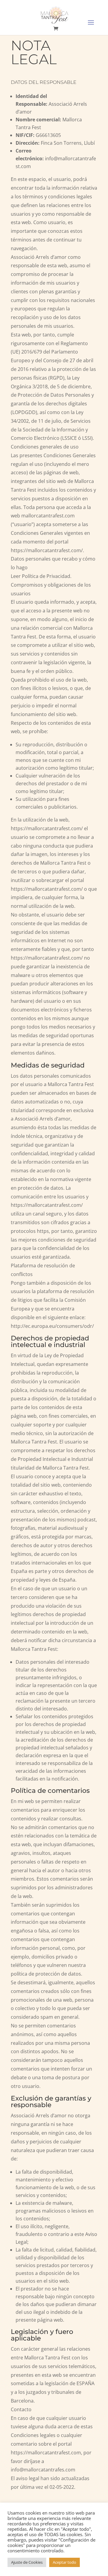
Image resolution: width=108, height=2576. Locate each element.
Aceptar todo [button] (64, 2562)
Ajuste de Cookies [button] (27, 2562)
